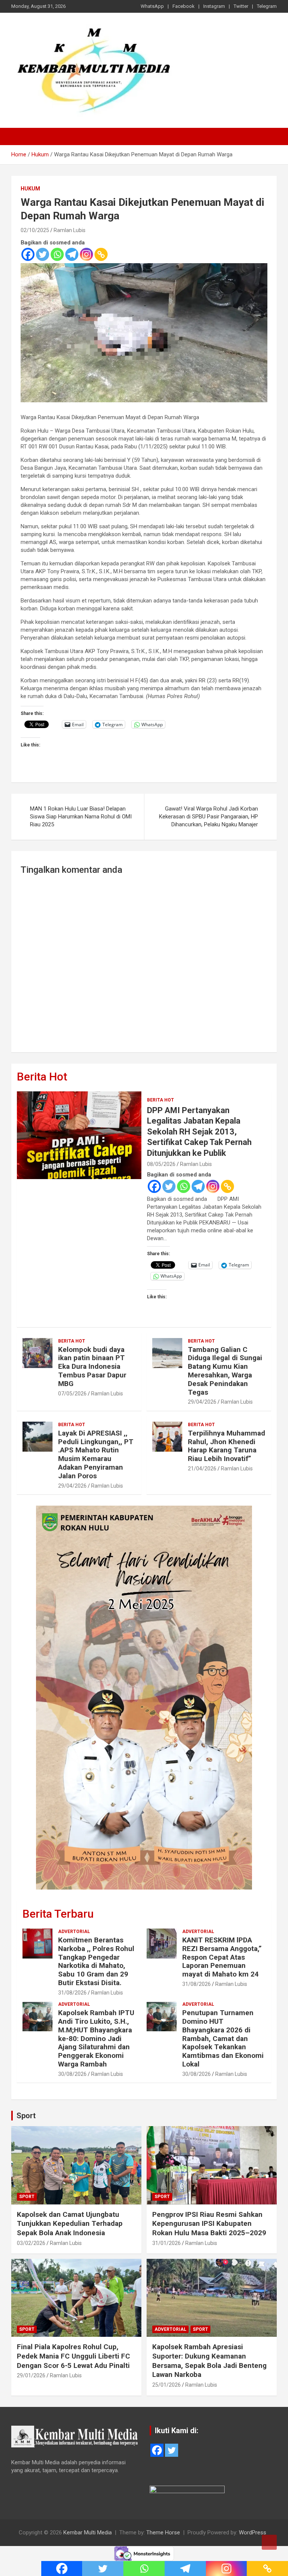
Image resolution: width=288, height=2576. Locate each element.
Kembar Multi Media (88, 2533)
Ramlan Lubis (70, 230)
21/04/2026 (202, 1469)
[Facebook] (28, 254)
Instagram (214, 6)
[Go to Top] (269, 2542)
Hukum (30, 189)
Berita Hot (42, 1077)
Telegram (267, 6)
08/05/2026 (161, 1164)
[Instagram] (86, 254)
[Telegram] (72, 254)
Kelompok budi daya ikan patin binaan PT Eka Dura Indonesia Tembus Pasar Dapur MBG (92, 1367)
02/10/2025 (35, 230)
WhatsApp (152, 6)
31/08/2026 (72, 1993)
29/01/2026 (31, 2375)
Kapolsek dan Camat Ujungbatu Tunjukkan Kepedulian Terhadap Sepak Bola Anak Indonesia (70, 2224)
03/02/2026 (31, 2243)
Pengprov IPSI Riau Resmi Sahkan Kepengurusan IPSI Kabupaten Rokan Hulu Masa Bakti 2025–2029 (209, 2224)
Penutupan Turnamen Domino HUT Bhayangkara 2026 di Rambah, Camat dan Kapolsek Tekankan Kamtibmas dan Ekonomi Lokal (223, 2038)
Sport (26, 2116)
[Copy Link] (101, 254)
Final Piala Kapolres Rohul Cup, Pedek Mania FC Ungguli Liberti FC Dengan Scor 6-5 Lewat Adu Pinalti (73, 2356)
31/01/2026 (166, 2243)
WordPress (253, 2533)
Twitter (241, 6)
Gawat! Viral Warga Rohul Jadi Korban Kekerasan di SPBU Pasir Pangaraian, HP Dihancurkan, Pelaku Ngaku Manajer (208, 817)
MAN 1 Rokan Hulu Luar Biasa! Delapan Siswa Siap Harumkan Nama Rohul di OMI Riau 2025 (81, 817)
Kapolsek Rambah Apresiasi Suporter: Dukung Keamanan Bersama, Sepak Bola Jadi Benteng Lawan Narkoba (209, 2361)
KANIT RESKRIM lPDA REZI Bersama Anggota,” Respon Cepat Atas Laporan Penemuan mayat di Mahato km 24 (222, 1957)
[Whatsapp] (57, 254)
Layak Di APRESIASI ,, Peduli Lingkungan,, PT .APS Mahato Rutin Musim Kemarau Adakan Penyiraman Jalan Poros (96, 1454)
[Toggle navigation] (21, 136)
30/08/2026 (72, 2074)
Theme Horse (163, 2533)
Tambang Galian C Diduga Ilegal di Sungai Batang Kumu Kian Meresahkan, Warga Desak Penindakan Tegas (225, 1371)
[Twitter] (43, 254)
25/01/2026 (166, 2385)
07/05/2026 (72, 1394)
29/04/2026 (202, 1402)
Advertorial (74, 1932)
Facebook (184, 6)
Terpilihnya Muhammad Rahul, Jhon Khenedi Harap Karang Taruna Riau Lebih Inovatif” (226, 1446)
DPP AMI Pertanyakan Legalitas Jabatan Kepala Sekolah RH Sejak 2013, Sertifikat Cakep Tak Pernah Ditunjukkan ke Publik (199, 1132)
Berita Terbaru (58, 1914)
